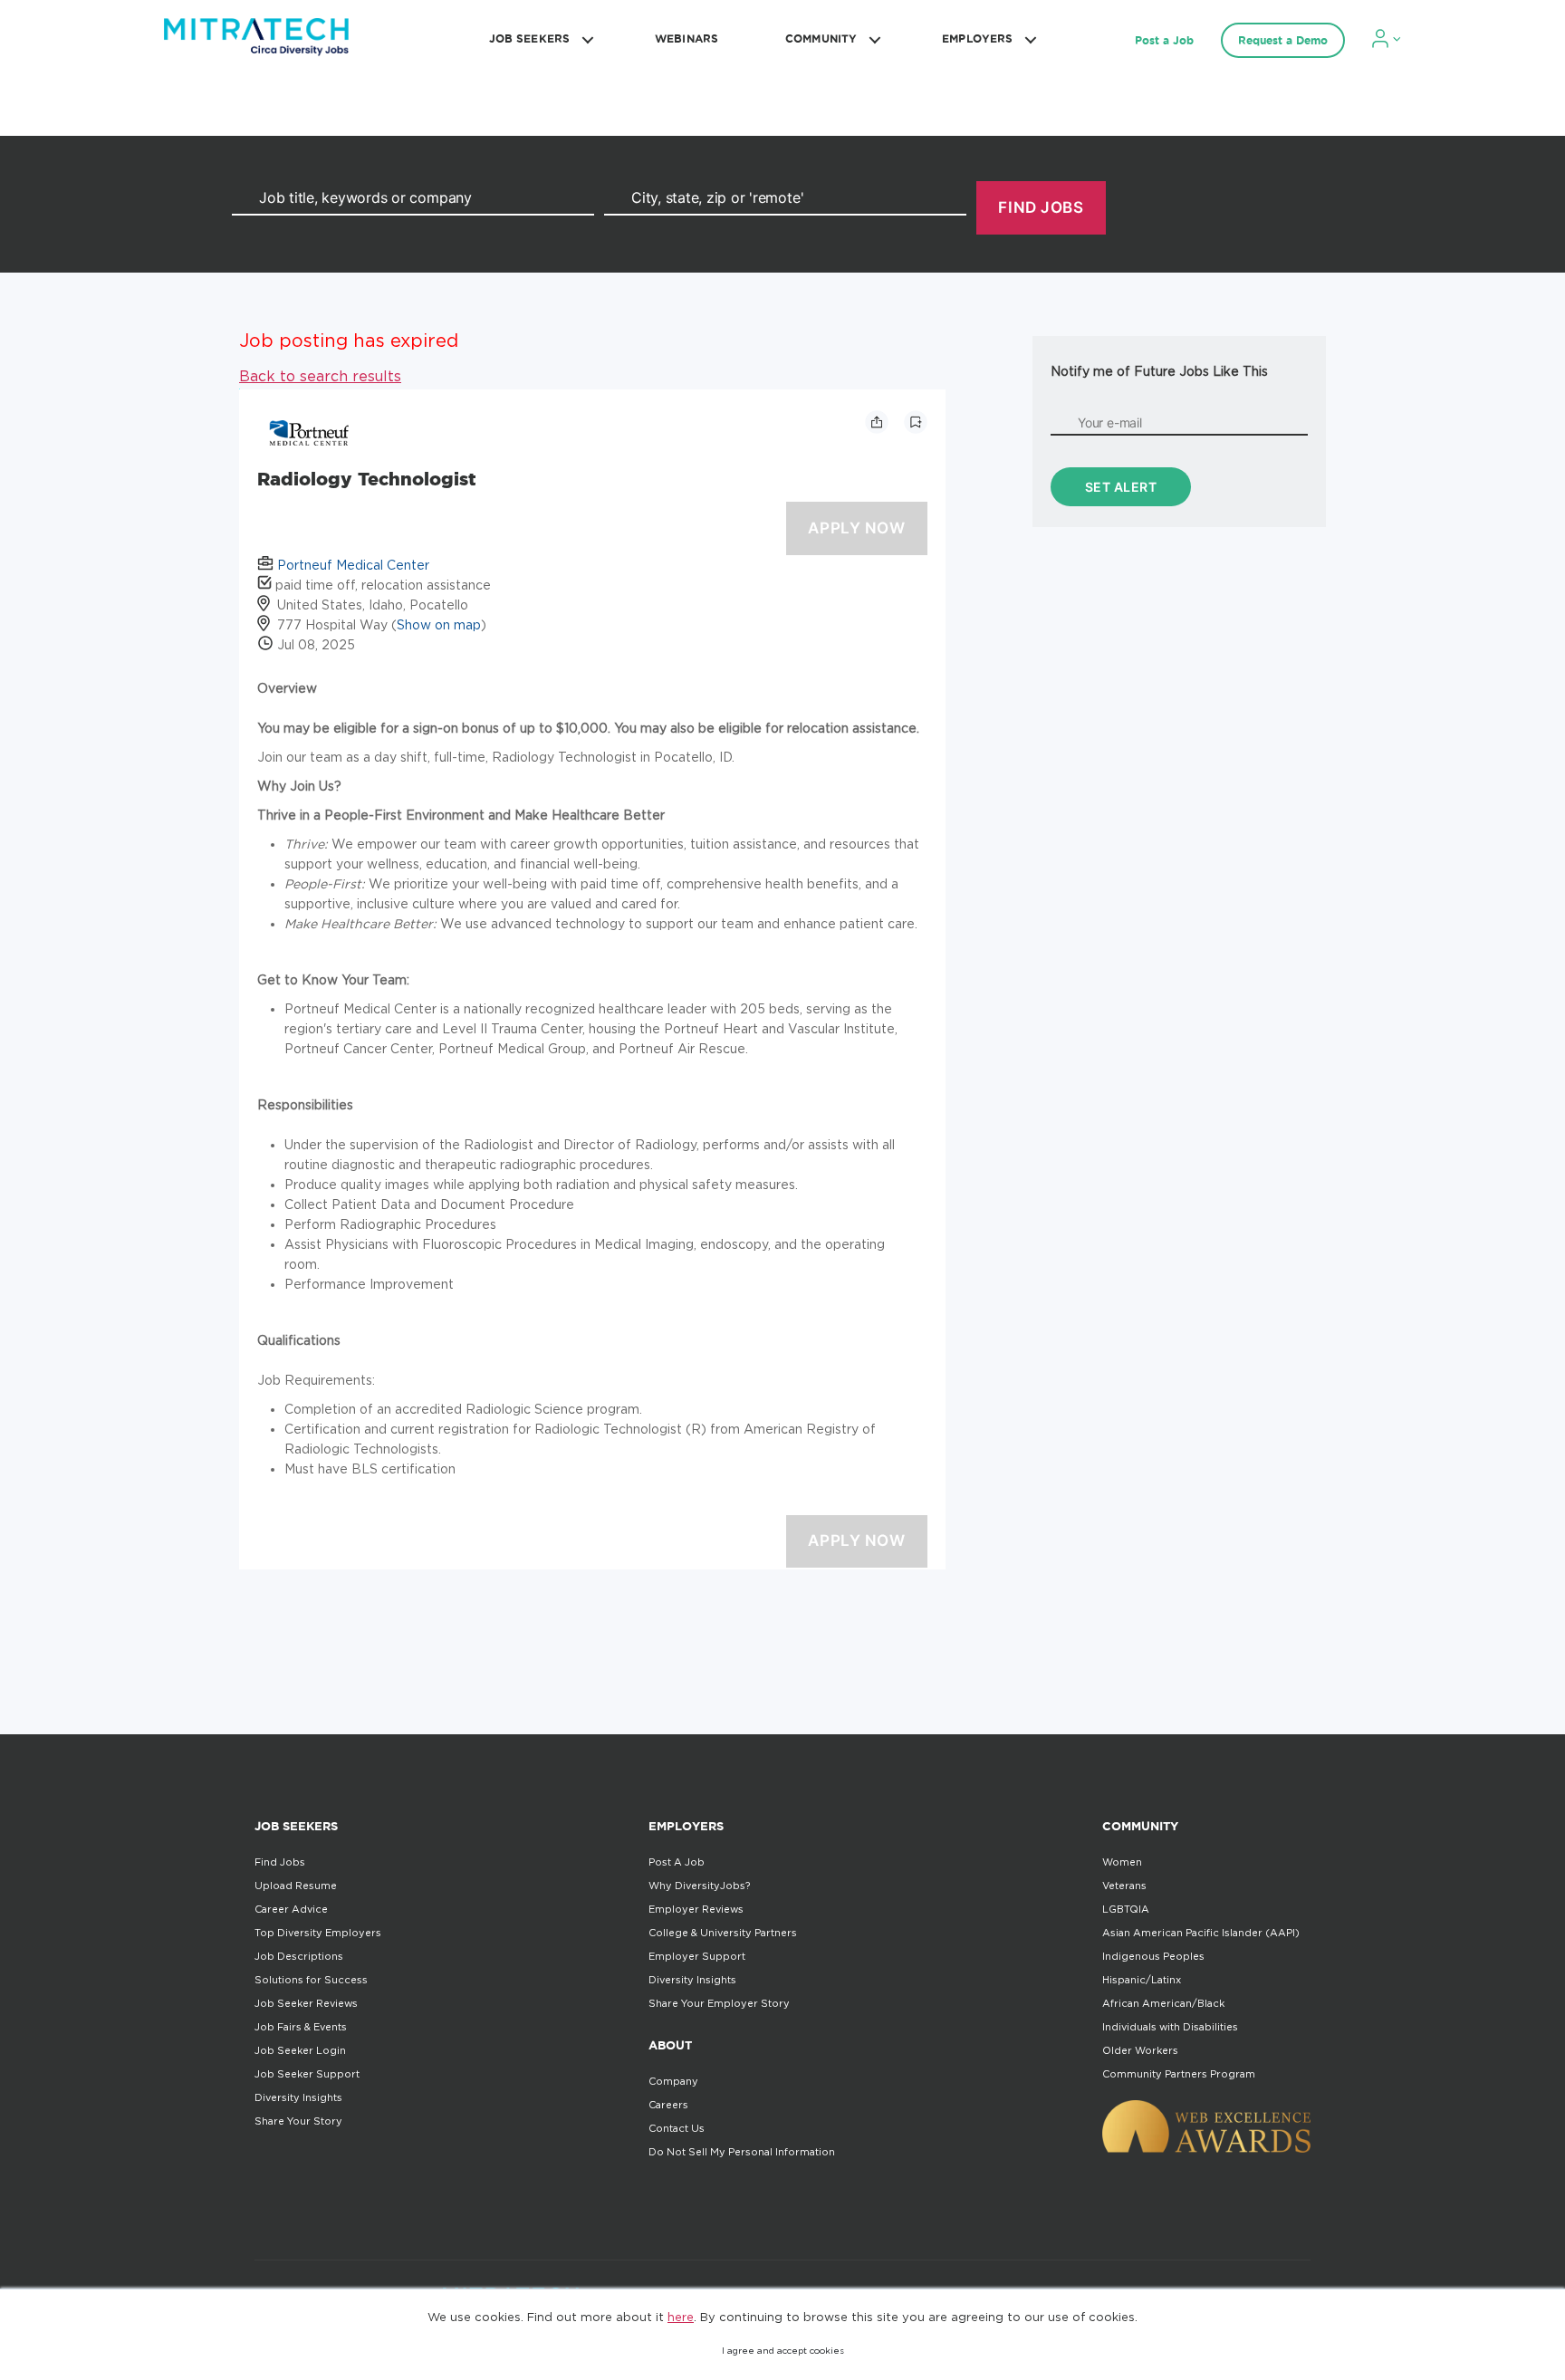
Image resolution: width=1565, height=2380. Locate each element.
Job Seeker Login (300, 2050)
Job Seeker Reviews (306, 2003)
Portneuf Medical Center (353, 565)
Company (673, 2081)
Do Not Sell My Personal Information (742, 2152)
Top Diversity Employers (318, 1933)
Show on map (439, 624)
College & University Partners (723, 1933)
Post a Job (1164, 40)
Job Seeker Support (307, 2074)
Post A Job (677, 1862)
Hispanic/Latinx (1142, 1980)
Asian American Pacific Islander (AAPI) (1201, 1933)
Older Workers (1140, 2050)
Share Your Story (298, 2121)
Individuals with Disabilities (1170, 2027)
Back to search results (320, 376)
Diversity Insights (298, 2097)
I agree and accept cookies (783, 2351)
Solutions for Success (311, 1980)
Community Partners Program (1179, 2074)
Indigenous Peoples (1153, 1956)
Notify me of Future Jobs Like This (1159, 371)
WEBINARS (686, 38)
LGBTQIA (1126, 1909)
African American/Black (1163, 2003)
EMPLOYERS (977, 38)
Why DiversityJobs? (699, 1886)
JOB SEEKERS (529, 38)
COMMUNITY (821, 38)
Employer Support (697, 1956)
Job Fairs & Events (301, 2027)
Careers (668, 2105)
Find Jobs (280, 1862)
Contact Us (677, 2128)
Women (1122, 1862)
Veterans (1124, 1886)
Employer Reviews (696, 1909)
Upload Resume (296, 1886)
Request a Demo (1283, 40)
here (681, 2317)
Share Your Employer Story (719, 2003)
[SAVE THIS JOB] (916, 422)
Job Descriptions (299, 1956)
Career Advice (291, 1909)
